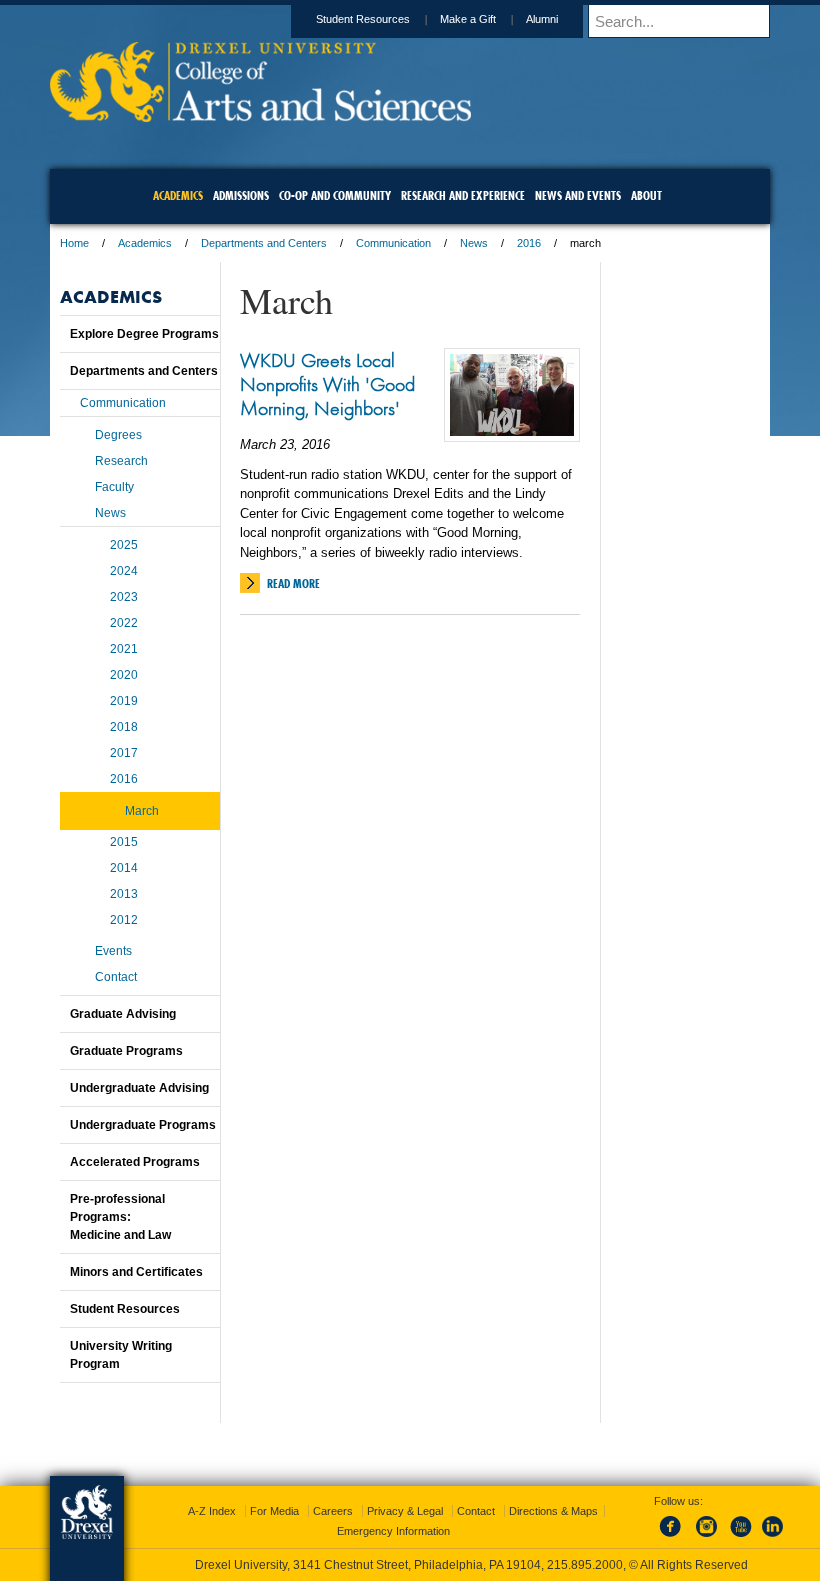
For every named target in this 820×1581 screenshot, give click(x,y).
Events (113, 951)
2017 (124, 753)
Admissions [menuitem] (241, 195)
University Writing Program (121, 1355)
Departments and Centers (264, 243)
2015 (124, 842)
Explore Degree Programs (144, 334)
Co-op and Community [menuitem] (335, 195)
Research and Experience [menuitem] (463, 195)
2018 (124, 727)
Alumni (542, 19)
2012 (124, 920)
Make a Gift (468, 19)
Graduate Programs (126, 1051)
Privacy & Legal (405, 1511)
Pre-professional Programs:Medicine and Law (120, 1217)
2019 (124, 701)
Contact (116, 977)
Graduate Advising (123, 1014)
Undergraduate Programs (143, 1125)
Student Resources (363, 19)
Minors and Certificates (136, 1272)
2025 (124, 545)
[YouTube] (740, 1538)
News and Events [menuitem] (578, 195)
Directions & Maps (553, 1511)
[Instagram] (707, 1538)
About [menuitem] (646, 195)
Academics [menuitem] (178, 195)
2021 (124, 649)
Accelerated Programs (135, 1162)
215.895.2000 (585, 1565)
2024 (124, 571)
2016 (529, 243)
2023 (124, 597)
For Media (274, 1511)
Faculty (114, 487)
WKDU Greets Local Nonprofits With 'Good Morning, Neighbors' (327, 384)
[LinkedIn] (773, 1538)
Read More (293, 583)
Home (74, 243)
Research (121, 461)
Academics (145, 243)
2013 (124, 894)
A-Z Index (212, 1511)
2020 (124, 675)
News (474, 243)
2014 (124, 868)
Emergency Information (393, 1531)
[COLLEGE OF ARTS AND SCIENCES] (260, 115)
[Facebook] (674, 1538)
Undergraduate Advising (139, 1088)
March (142, 811)
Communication (393, 243)
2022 (124, 623)
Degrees (118, 435)
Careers (333, 1511)
